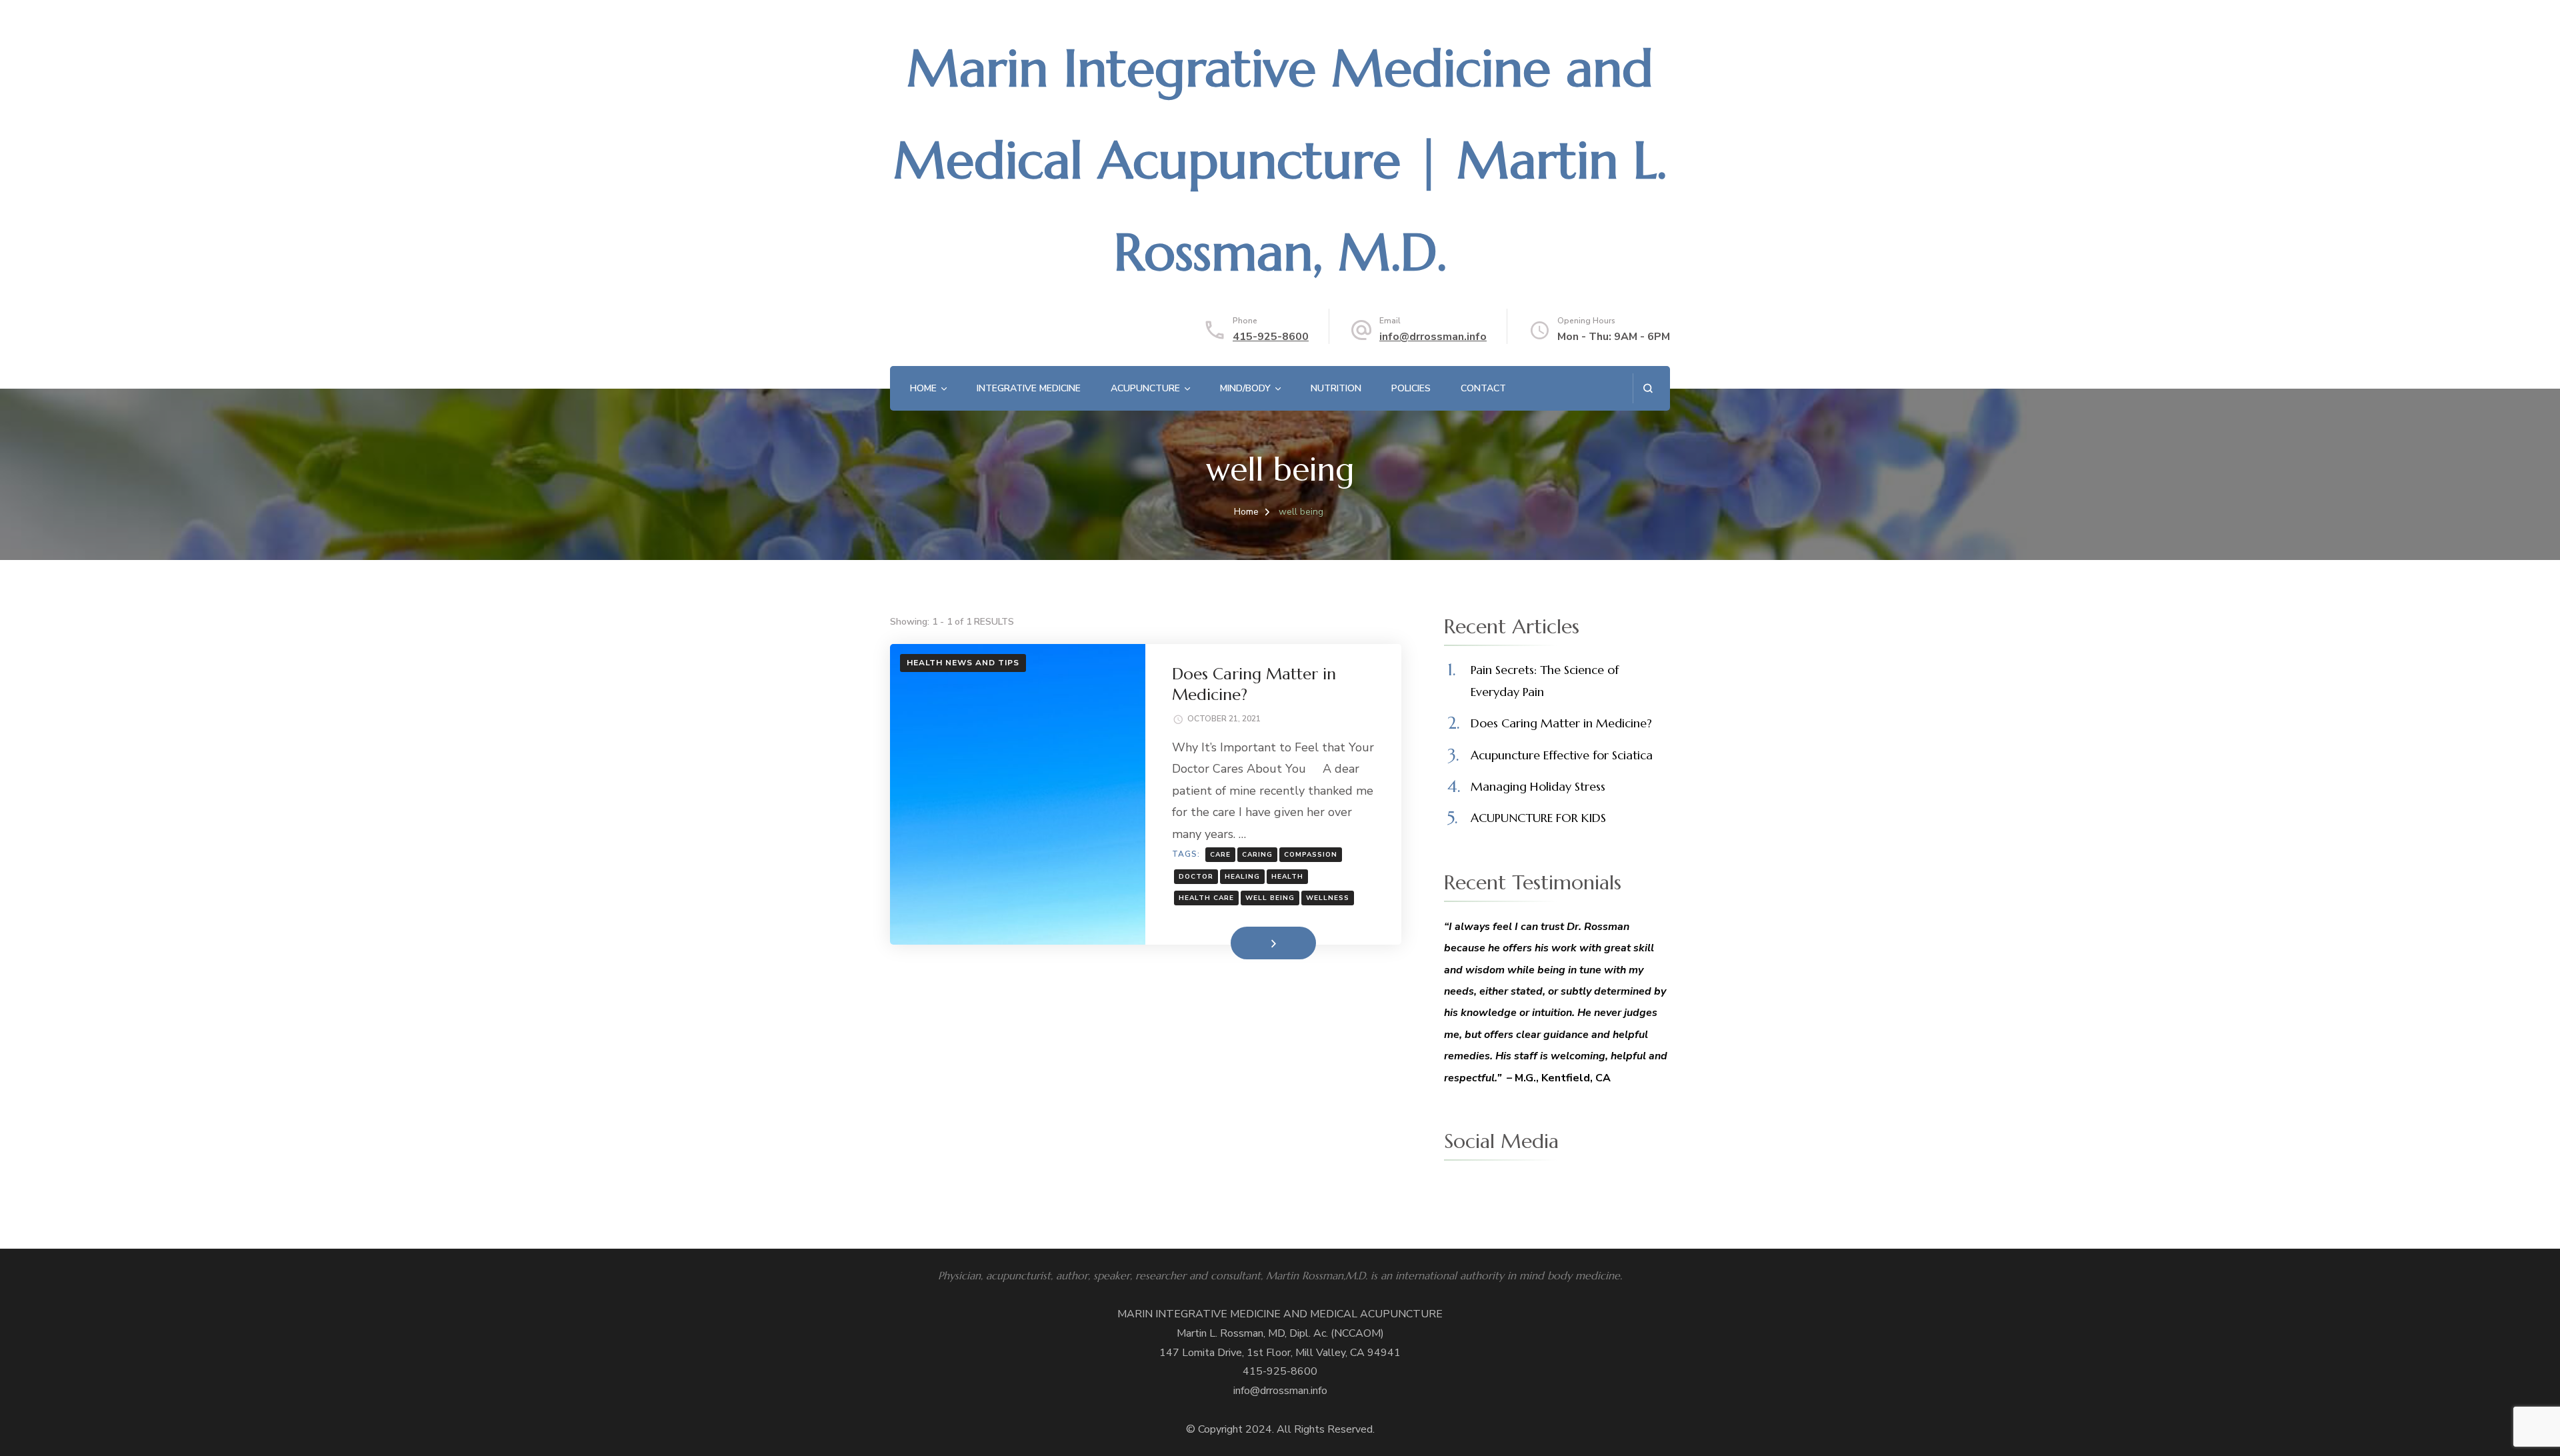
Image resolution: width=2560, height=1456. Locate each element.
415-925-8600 (1271, 337)
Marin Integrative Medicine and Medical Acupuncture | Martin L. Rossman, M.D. (1280, 160)
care (1220, 855)
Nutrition (1336, 388)
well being (1270, 898)
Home (923, 388)
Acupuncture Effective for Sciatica (1562, 755)
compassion (1311, 855)
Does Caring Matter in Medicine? (1561, 723)
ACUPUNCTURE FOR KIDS (1538, 818)
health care (1206, 898)
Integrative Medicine (1029, 388)
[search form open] (1648, 388)
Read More (1252, 943)
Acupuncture (1145, 388)
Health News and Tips (963, 663)
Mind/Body (1245, 388)
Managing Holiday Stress (1538, 786)
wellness (1328, 898)
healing (1242, 877)
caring (1257, 855)
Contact (1483, 388)
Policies (1411, 388)
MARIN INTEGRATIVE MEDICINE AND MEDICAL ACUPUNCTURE (1280, 1314)
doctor (1196, 877)
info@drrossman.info (1433, 337)
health (1287, 877)
